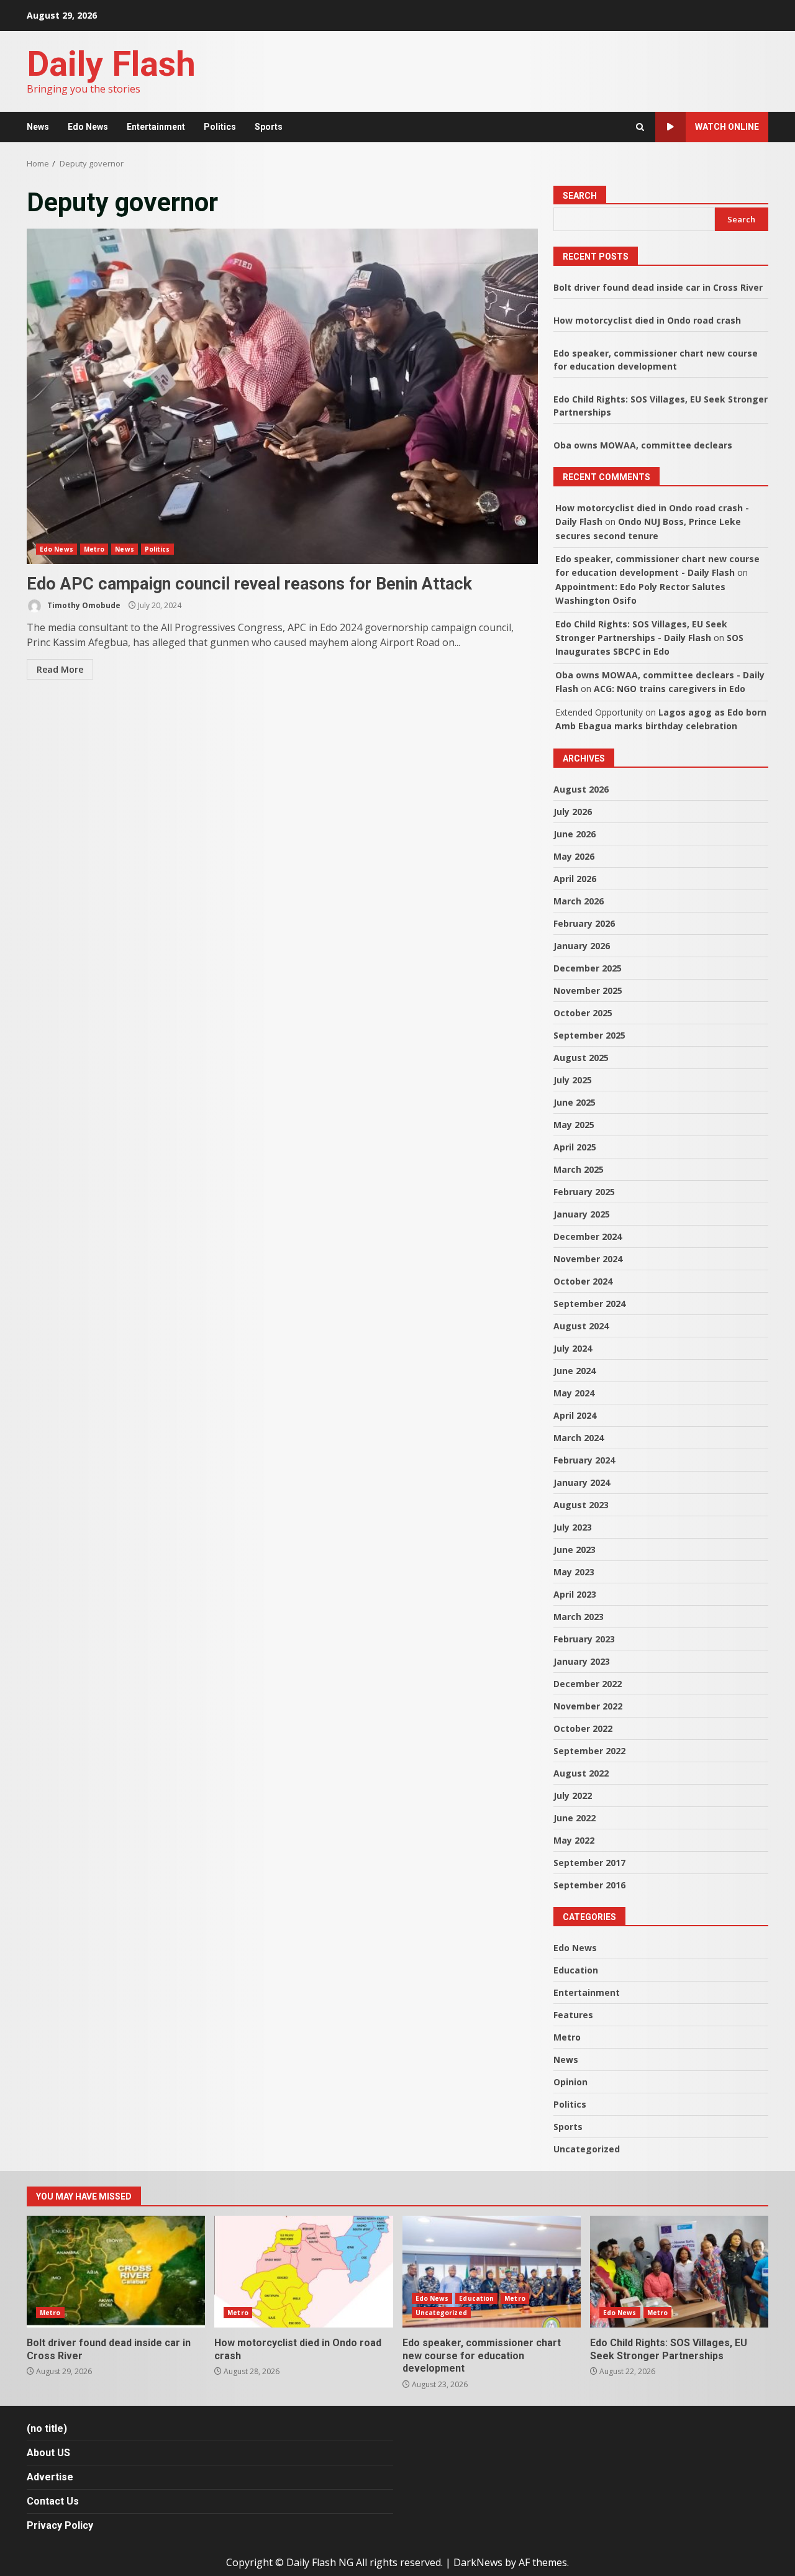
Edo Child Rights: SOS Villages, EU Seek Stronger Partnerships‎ (679, 2272)
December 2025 (588, 968)
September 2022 (589, 1751)
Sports (269, 127)
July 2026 (573, 812)
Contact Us (53, 2501)
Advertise (50, 2477)
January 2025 (582, 1214)
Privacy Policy (60, 2525)
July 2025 (573, 1080)
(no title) (47, 2428)
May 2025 (574, 1125)
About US (48, 2453)
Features (573, 2015)
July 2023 (573, 1527)
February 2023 (584, 1639)
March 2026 (579, 901)
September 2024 (589, 1304)
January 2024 (582, 1482)
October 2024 (583, 1281)
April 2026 (575, 879)
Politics (220, 127)
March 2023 (579, 1617)
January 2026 (582, 946)
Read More (60, 669)
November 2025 (588, 990)
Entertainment (156, 127)
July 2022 (573, 1795)
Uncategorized (587, 2149)
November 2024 (588, 1259)
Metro (94, 549)
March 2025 (579, 1169)
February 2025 (584, 1192)
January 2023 (582, 1661)
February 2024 (584, 1460)
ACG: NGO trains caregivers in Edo (670, 689)
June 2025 (575, 1102)
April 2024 (575, 1415)
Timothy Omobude (83, 605)
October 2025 (583, 1013)
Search (580, 196)
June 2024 (575, 1371)
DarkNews (478, 2562)
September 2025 (589, 1035)
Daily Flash (111, 64)
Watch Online (727, 127)
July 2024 (573, 1348)
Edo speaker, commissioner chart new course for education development (492, 2272)
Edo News (88, 127)
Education (576, 1970)
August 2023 (581, 1505)
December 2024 (588, 1236)
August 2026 (581, 789)
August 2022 (581, 1773)
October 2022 (583, 1728)
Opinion (570, 2082)
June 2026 (575, 834)
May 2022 (574, 1840)
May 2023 (574, 1572)
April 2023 (575, 1594)
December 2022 (588, 1684)
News (38, 127)
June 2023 (575, 1550)
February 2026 (584, 923)
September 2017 (589, 1863)
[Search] (640, 127)
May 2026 (574, 856)
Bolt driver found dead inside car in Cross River (658, 287)
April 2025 (575, 1147)
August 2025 (581, 1058)
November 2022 (588, 1706)
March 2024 (579, 1438)
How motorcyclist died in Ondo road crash (647, 320)
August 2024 (581, 1326)
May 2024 (574, 1393)
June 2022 (575, 1818)
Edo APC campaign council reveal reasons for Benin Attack (282, 396)
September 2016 (589, 1885)
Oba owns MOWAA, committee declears (643, 445)
